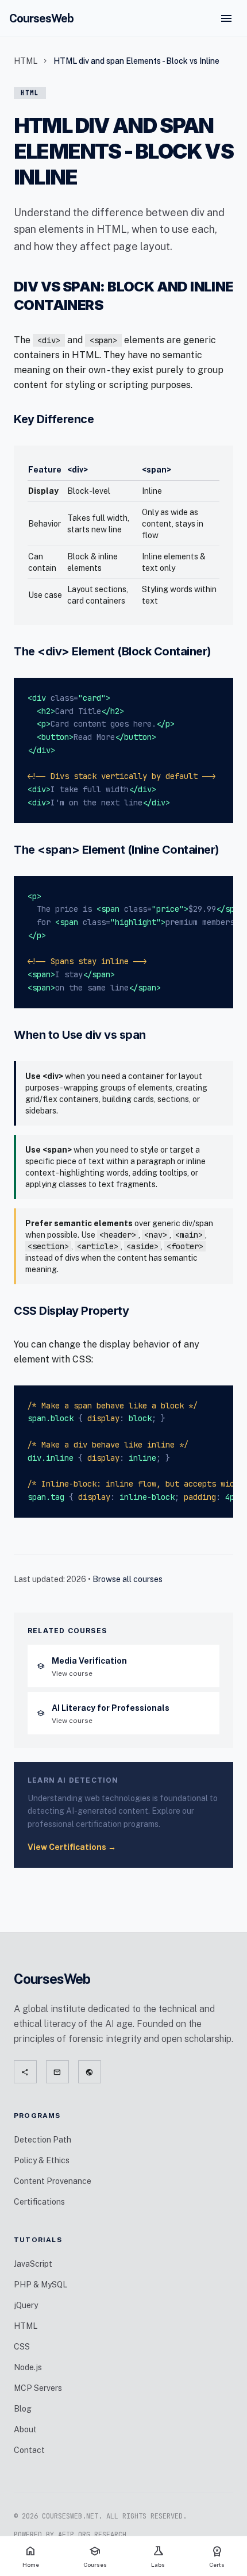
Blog (23, 2409)
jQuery (26, 2305)
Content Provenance (53, 2181)
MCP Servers (38, 2388)
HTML (26, 61)
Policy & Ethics (42, 2160)
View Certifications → (72, 1847)
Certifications (39, 2202)
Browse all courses (128, 1579)
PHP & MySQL (40, 2285)
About (25, 2429)
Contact (29, 2450)
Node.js (28, 2367)
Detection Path (43, 2140)
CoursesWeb (41, 18)
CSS (22, 2347)
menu (226, 18)
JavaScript (33, 2264)
